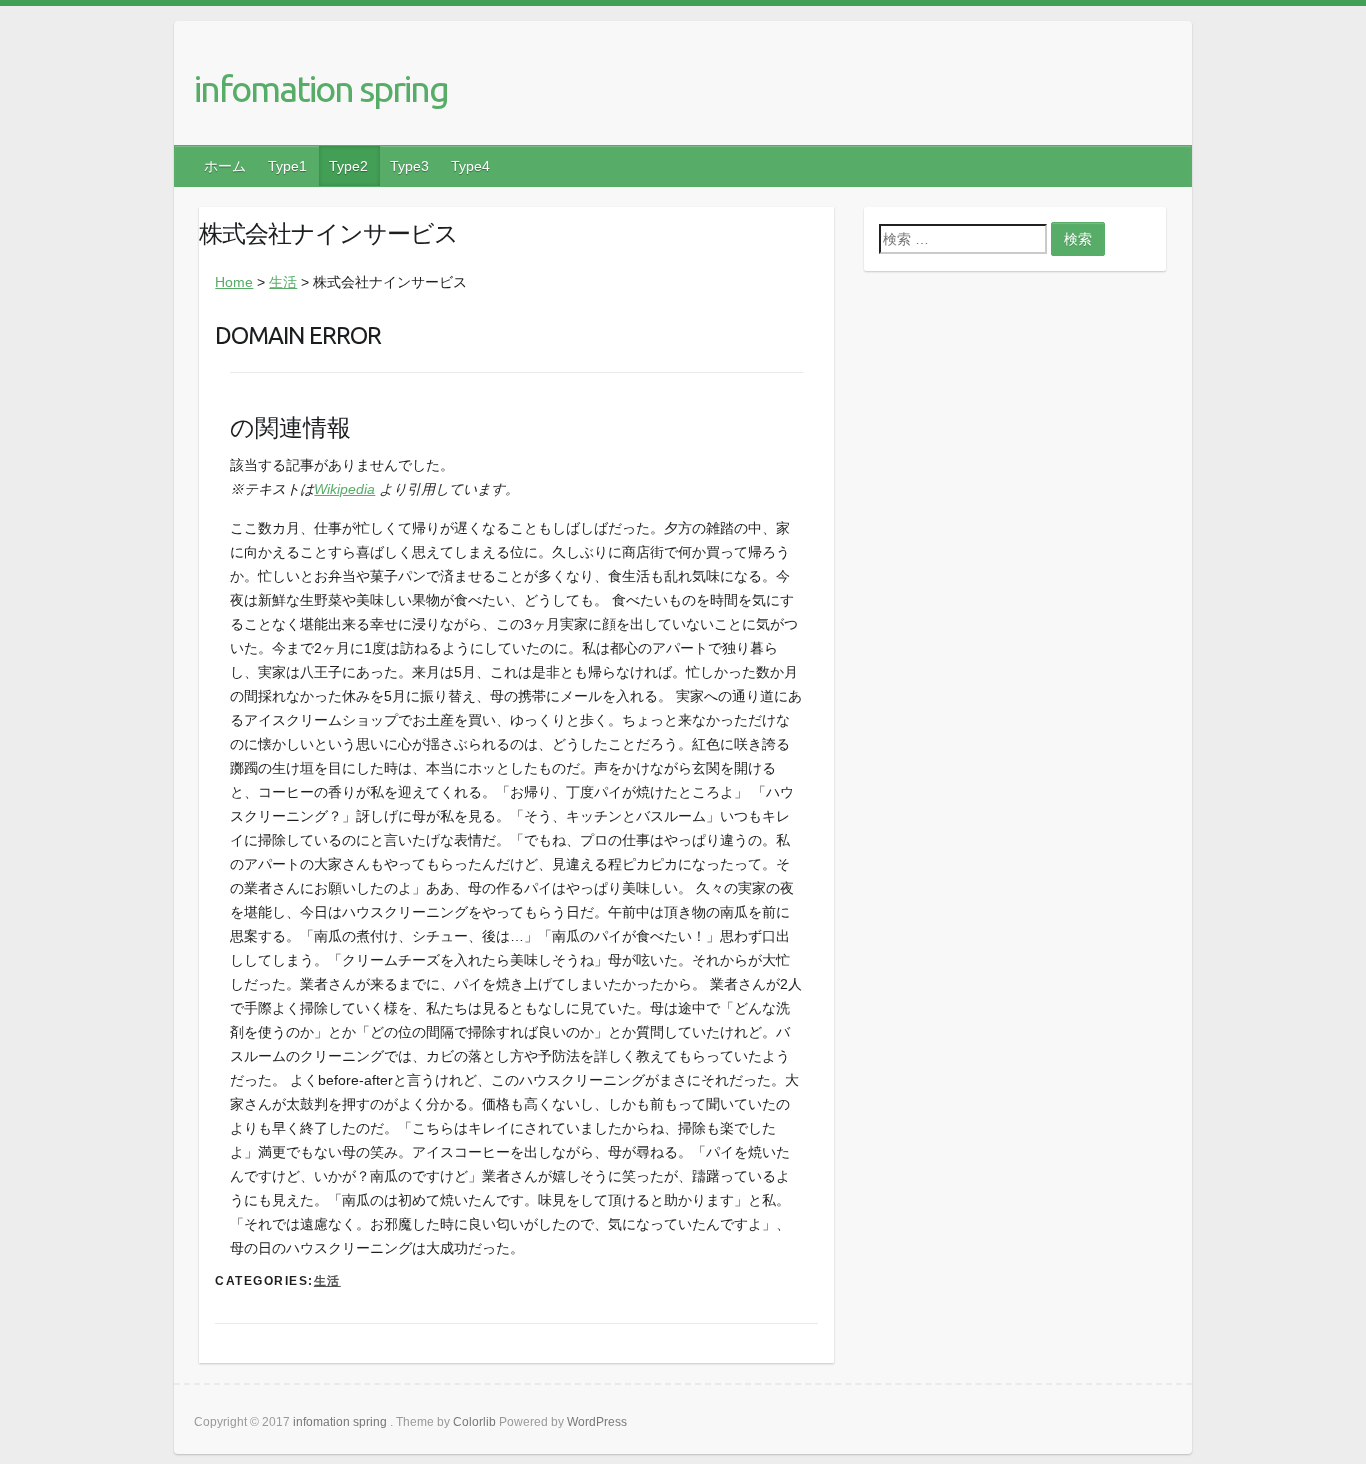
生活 (283, 282)
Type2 (348, 166)
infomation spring (321, 88)
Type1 (287, 166)
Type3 (409, 166)
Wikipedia (344, 489)
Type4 (470, 166)
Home (234, 282)
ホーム (225, 166)
